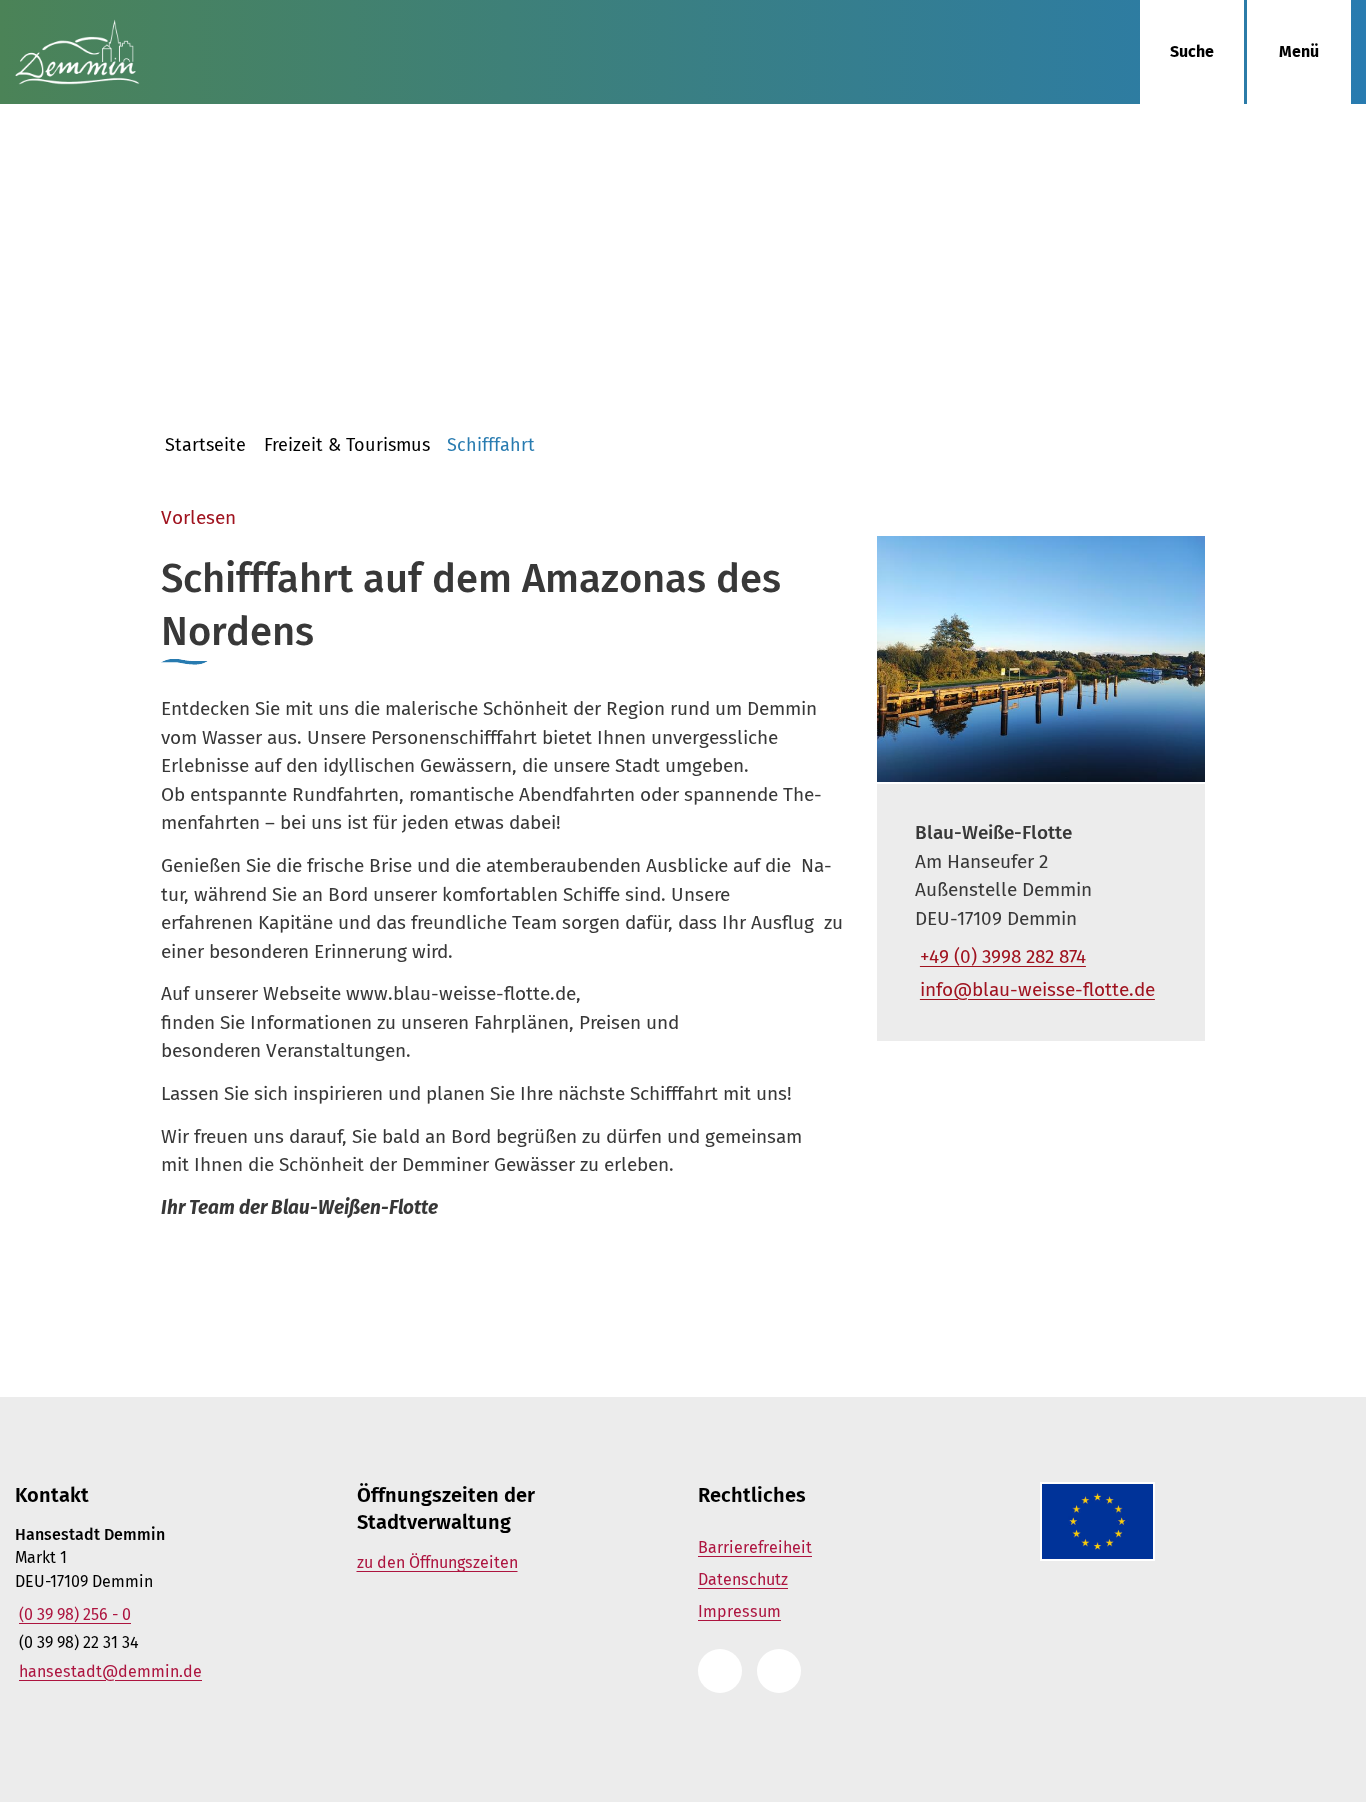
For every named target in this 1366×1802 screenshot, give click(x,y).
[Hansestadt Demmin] (171, 1603)
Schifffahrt (491, 445)
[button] (1041, 659)
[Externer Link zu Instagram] (720, 1671)
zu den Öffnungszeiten (437, 1562)
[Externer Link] (1190, 1521)
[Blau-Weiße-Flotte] (1041, 912)
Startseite (205, 445)
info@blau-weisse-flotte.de (1035, 989)
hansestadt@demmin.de (108, 1671)
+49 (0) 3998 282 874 (1000, 956)
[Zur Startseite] (171, 52)
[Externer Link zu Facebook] (779, 1671)
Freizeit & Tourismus (347, 445)
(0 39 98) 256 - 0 (73, 1614)
